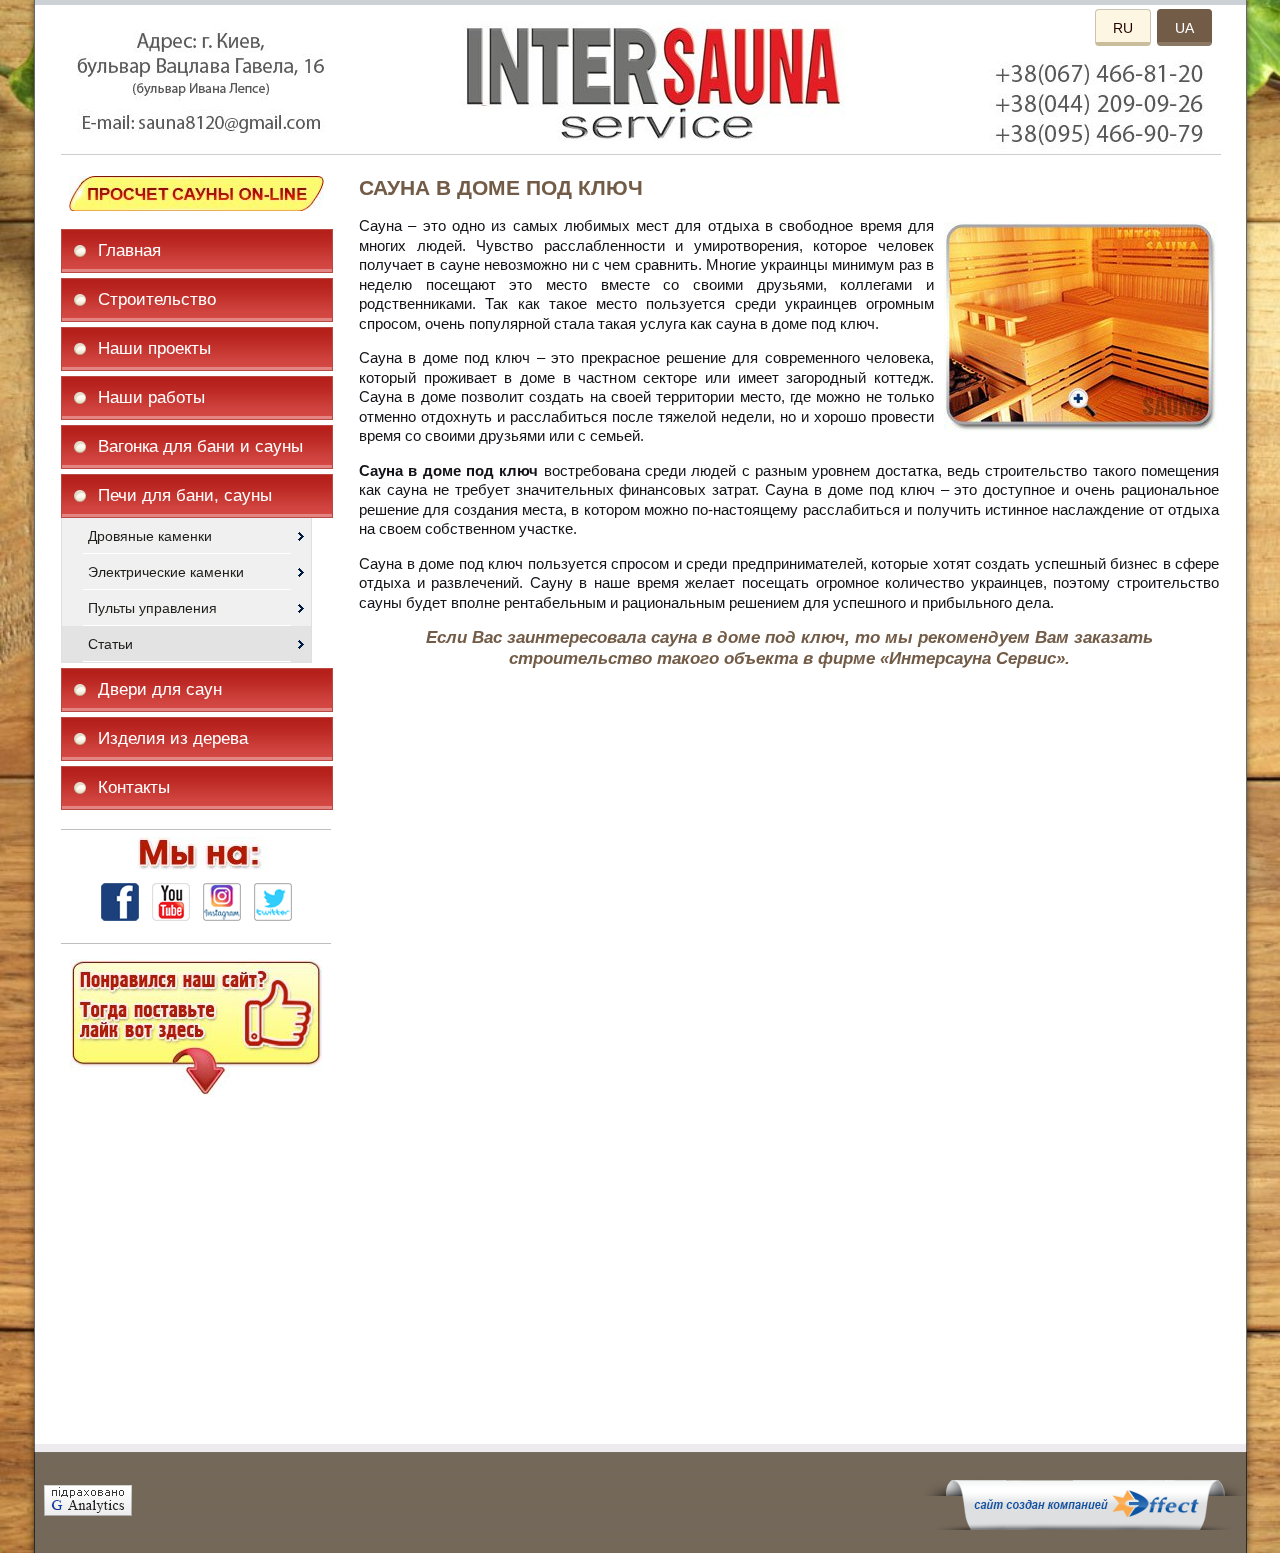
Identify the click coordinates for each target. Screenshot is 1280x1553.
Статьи (110, 644)
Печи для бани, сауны (185, 495)
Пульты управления (152, 608)
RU (1123, 28)
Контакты (134, 787)
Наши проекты (154, 348)
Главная (129, 250)
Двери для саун (160, 689)
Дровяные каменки (150, 536)
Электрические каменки (166, 572)
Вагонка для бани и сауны (200, 446)
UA (1184, 28)
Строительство (157, 299)
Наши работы (151, 397)
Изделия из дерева (173, 738)
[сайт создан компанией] (1085, 1525)
